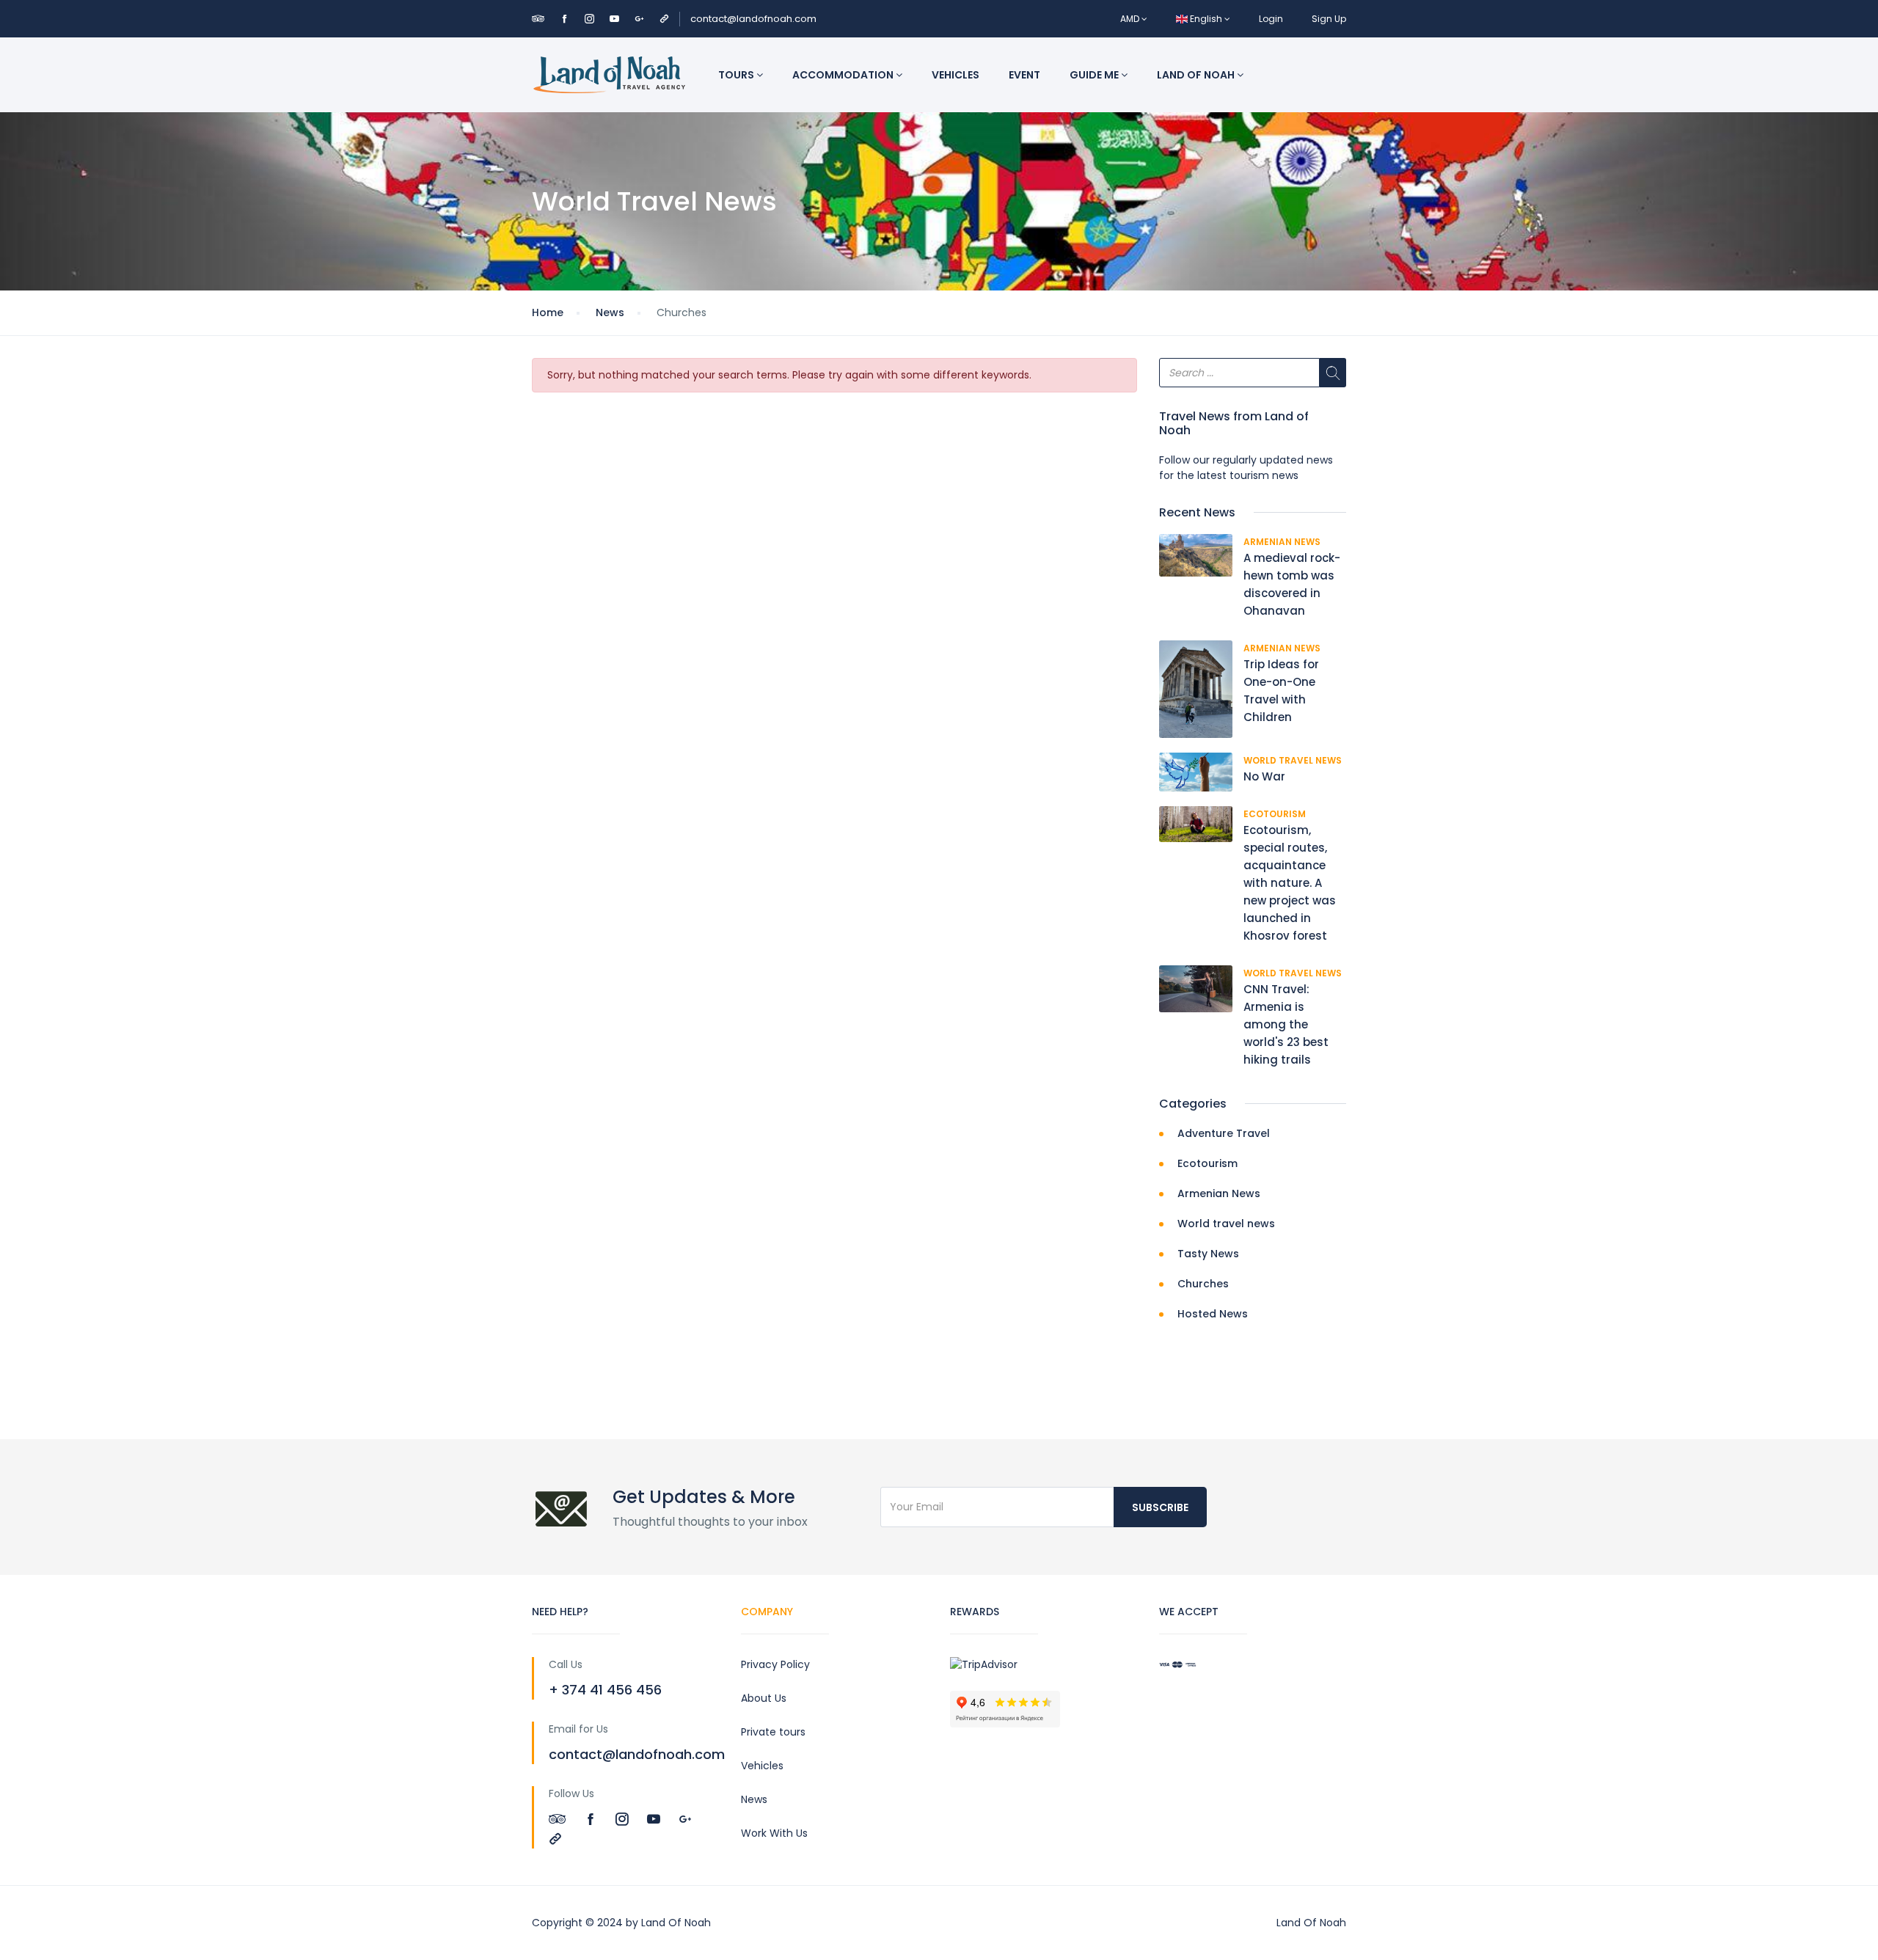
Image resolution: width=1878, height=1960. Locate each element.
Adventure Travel (1224, 1133)
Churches (1203, 1284)
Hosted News (1213, 1314)
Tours (737, 75)
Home (548, 312)
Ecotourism (1275, 814)
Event (1024, 75)
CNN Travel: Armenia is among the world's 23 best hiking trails (1286, 1024)
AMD (1131, 19)
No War (1264, 776)
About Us (764, 1698)
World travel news (1293, 760)
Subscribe (1160, 1507)
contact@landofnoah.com (753, 19)
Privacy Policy (775, 1664)
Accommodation (844, 75)
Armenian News (1282, 542)
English (1206, 19)
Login (1271, 19)
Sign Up (1329, 19)
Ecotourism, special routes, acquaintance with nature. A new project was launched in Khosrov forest (1290, 883)
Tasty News (1208, 1254)
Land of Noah (1197, 75)
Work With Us (774, 1833)
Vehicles (956, 75)
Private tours (773, 1732)
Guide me (1095, 75)
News (610, 312)
